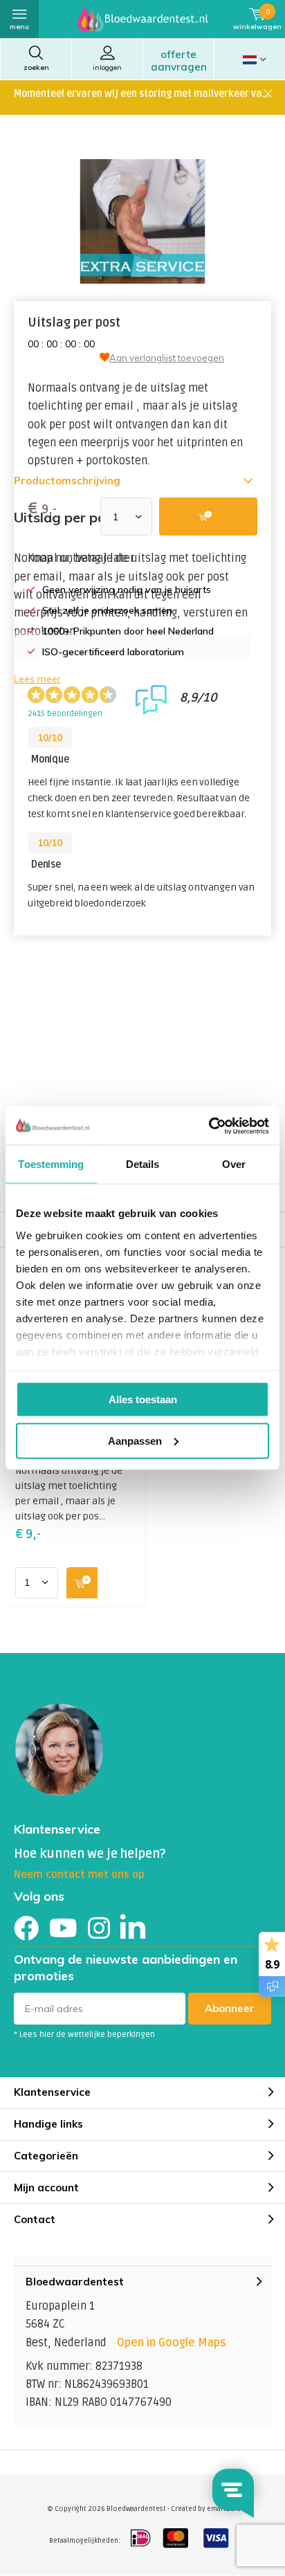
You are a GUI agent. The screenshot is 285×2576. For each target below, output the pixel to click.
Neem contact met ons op (79, 1874)
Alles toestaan (143, 1399)
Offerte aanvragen (179, 61)
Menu (19, 27)
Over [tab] (234, 1164)
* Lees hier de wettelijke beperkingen (84, 2035)
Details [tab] (143, 1164)
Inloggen (107, 67)
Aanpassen (135, 1440)
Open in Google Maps (172, 2343)
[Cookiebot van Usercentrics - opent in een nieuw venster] (209, 1126)
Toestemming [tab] (51, 1164)
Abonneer (230, 2008)
